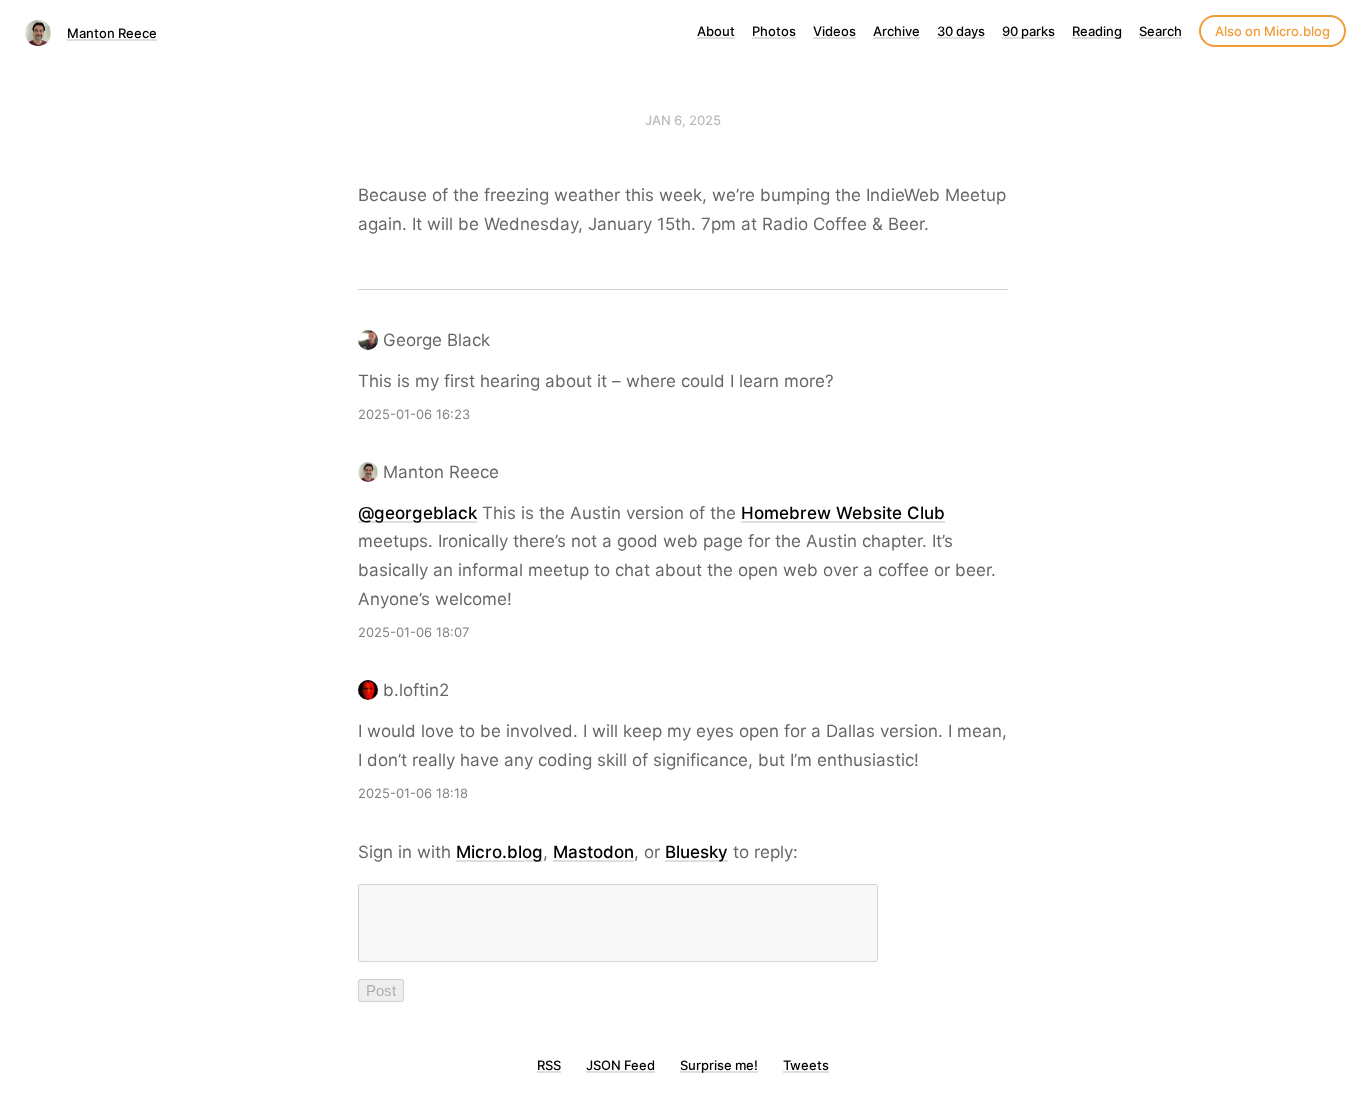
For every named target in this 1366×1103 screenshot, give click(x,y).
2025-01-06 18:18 (413, 793)
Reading (1097, 31)
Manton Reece (112, 33)
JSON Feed (620, 1065)
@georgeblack (417, 513)
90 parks (1028, 31)
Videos (834, 31)
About (716, 31)
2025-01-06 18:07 (413, 632)
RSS (549, 1065)
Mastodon (593, 852)
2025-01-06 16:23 (414, 414)
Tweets (806, 1065)
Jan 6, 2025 (683, 120)
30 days (961, 31)
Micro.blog (499, 852)
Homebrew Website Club (843, 513)
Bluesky (696, 852)
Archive (896, 31)
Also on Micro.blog (1272, 31)
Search (1160, 31)
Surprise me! (719, 1065)
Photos (774, 31)
